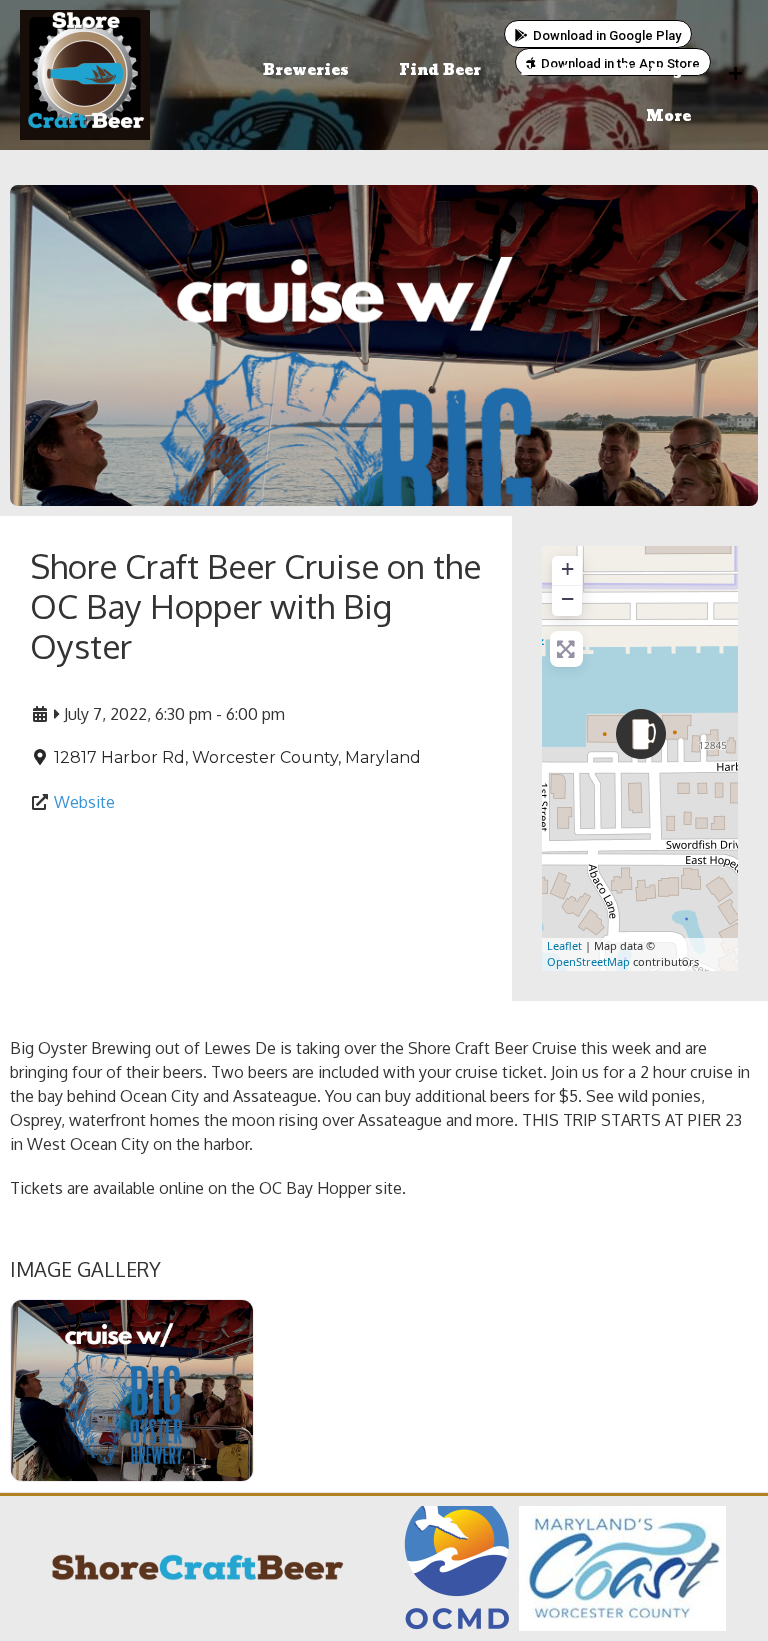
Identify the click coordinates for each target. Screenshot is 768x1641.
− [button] (567, 598)
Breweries (306, 70)
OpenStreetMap (588, 961)
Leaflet (564, 945)
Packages (660, 70)
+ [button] (567, 568)
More (668, 116)
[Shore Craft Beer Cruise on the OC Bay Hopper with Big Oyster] (641, 734)
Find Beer (440, 70)
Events (550, 70)
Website (84, 802)
